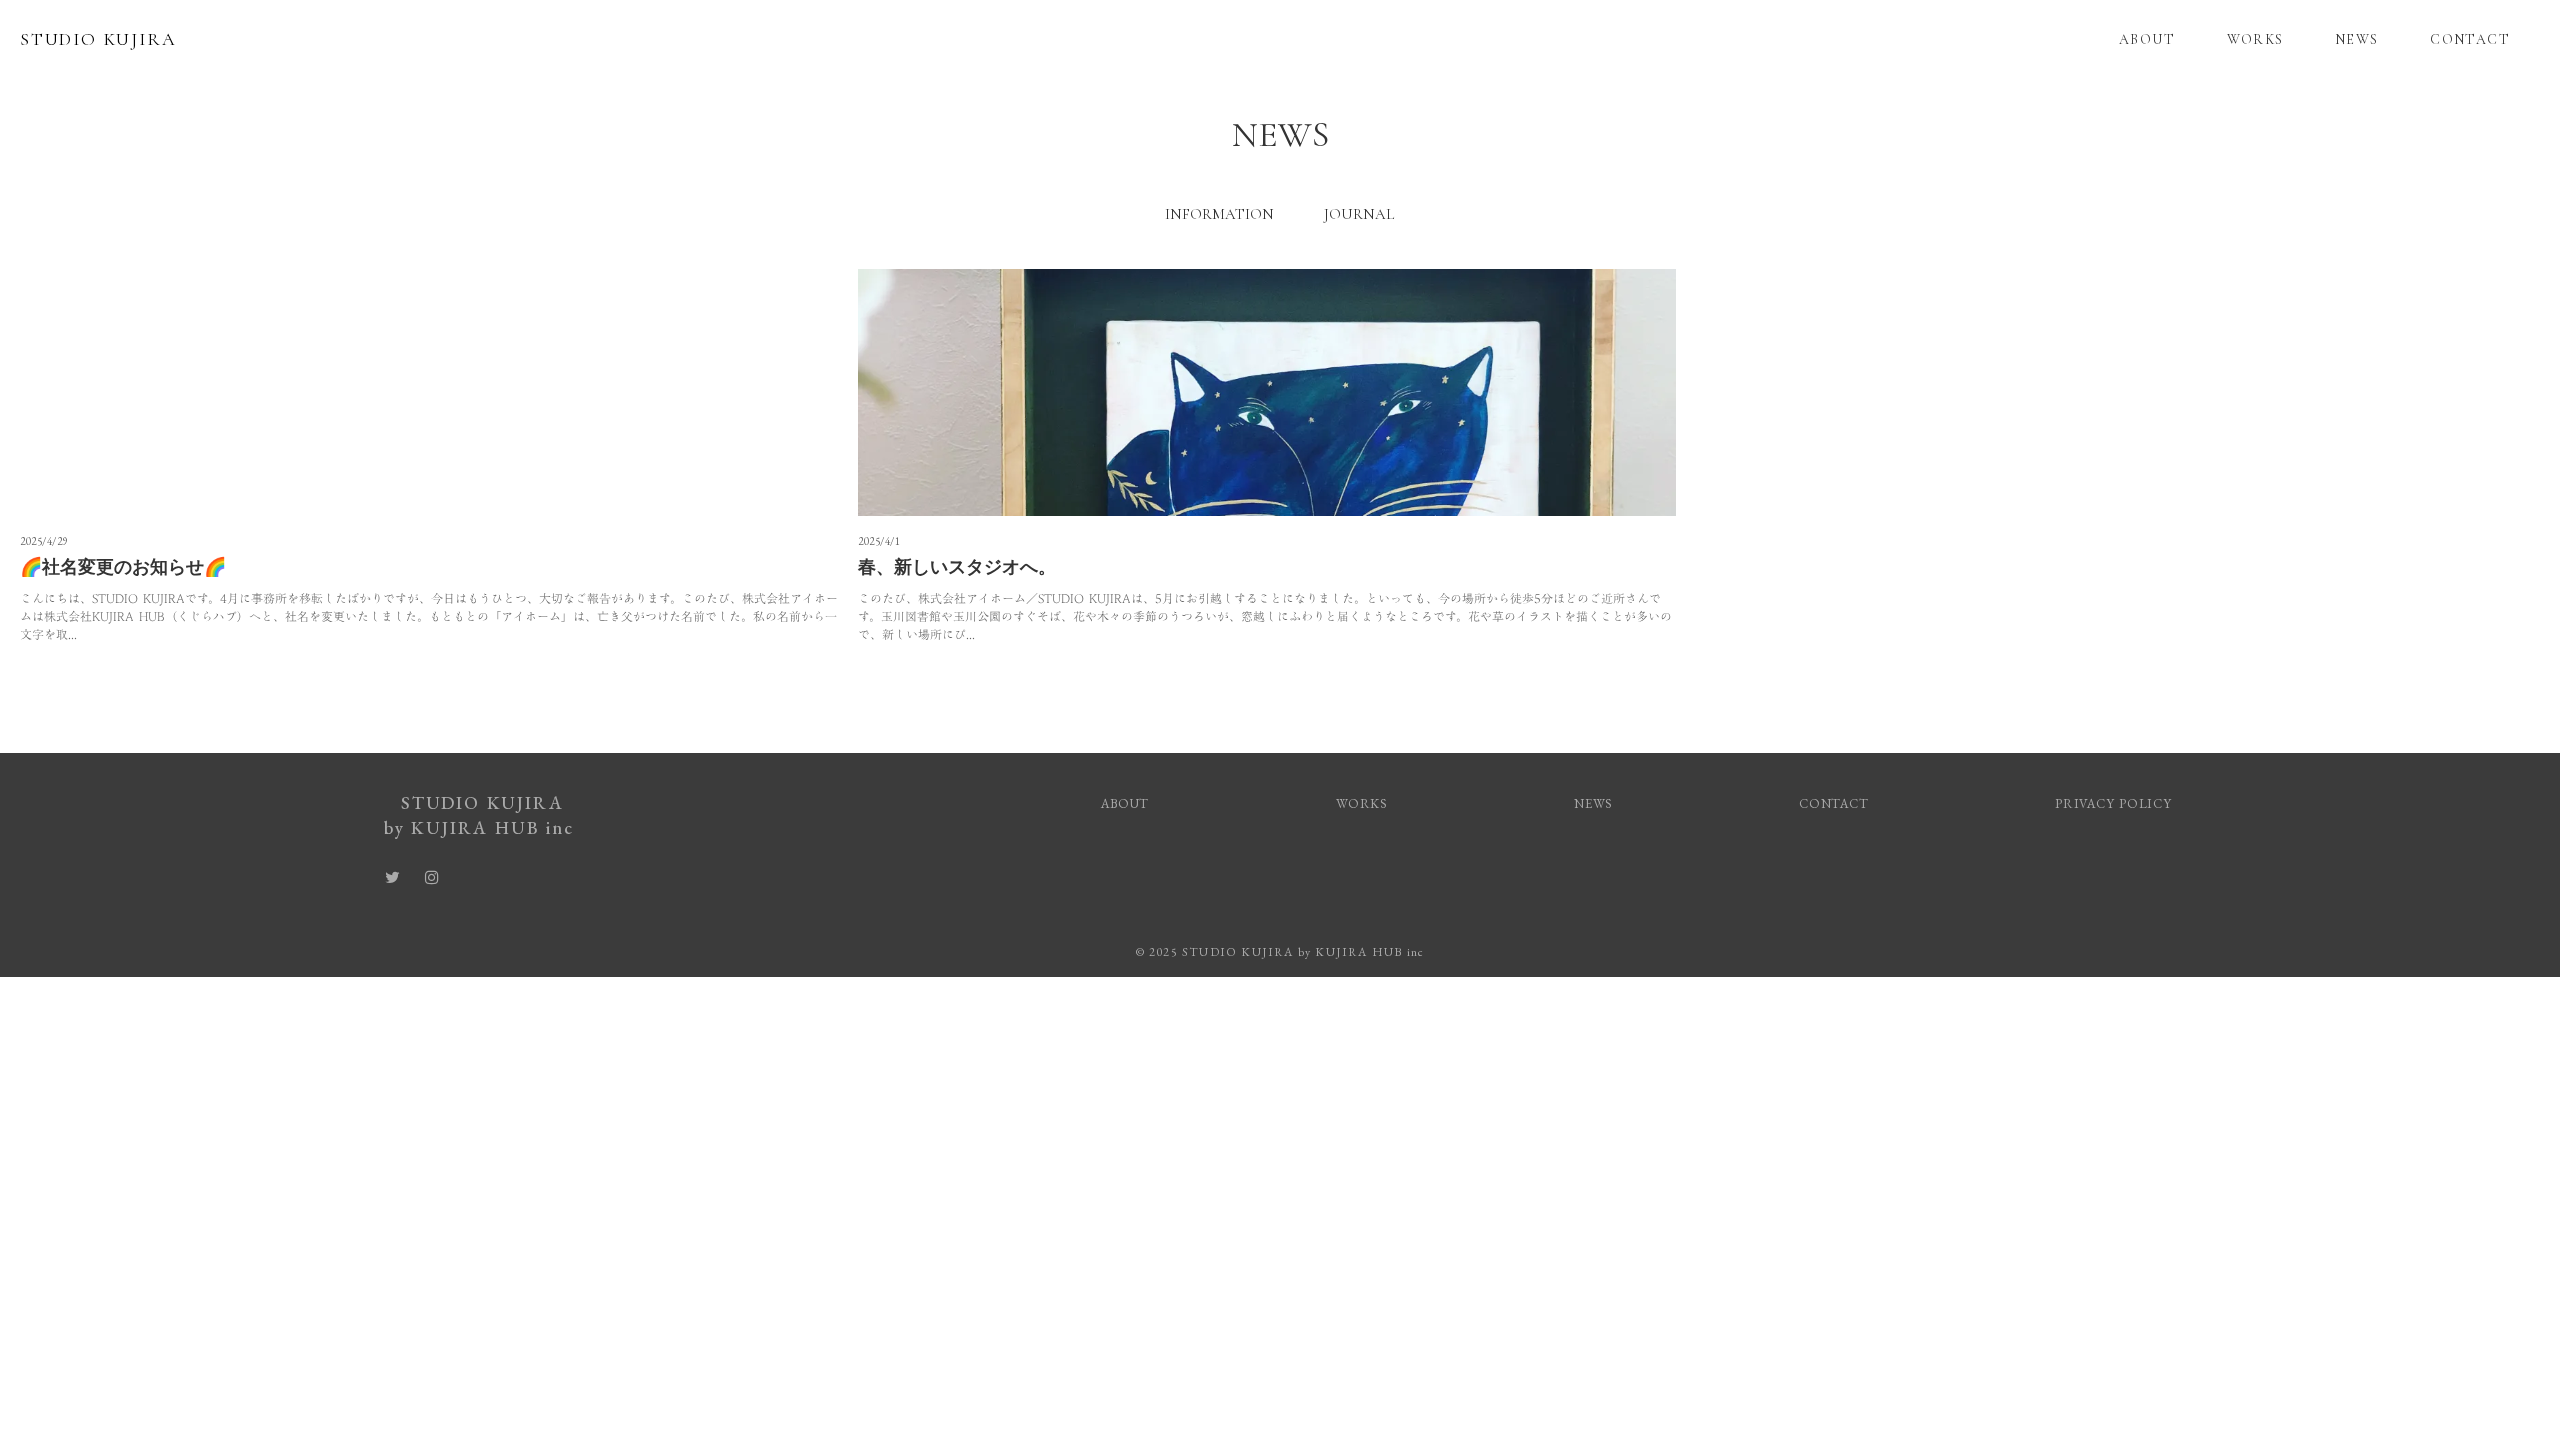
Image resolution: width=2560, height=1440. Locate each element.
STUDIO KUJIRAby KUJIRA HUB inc (482, 815)
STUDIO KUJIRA (98, 39)
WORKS (2255, 39)
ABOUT (2147, 39)
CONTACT (2470, 39)
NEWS (2357, 39)
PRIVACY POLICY (2115, 803)
